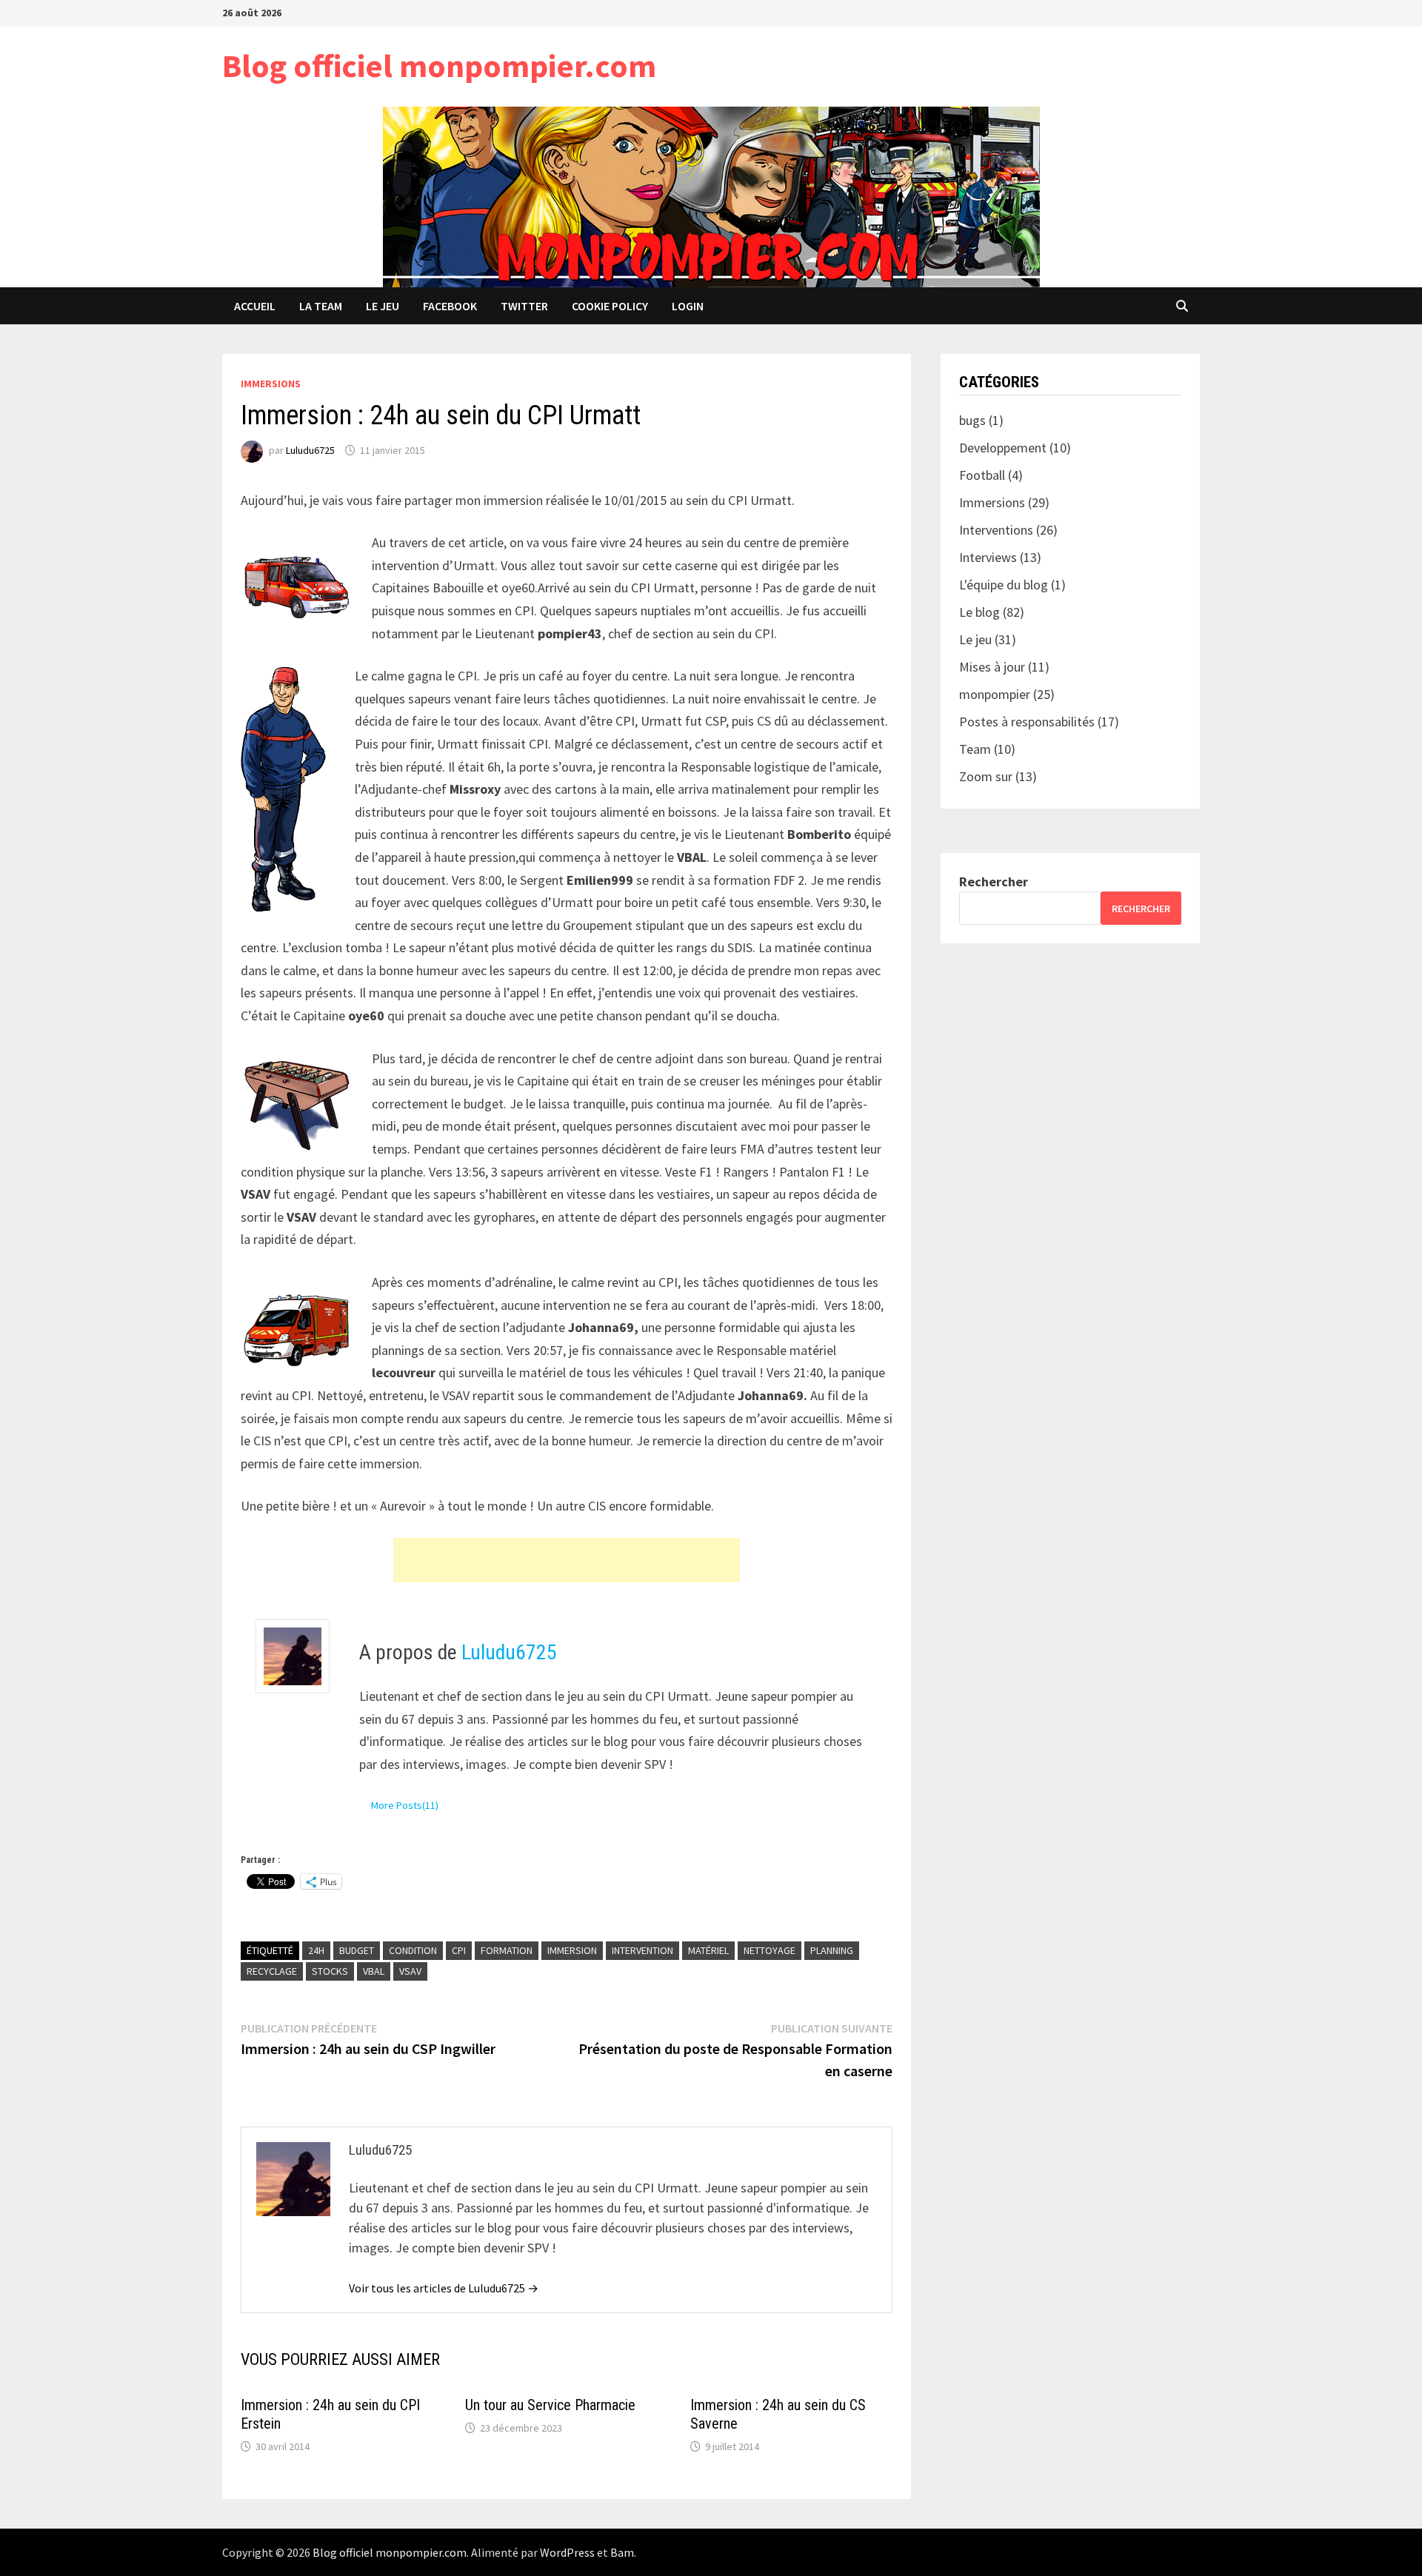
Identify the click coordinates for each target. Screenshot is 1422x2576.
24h (316, 1950)
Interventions (996, 530)
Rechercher (994, 881)
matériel (708, 1950)
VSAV (410, 1971)
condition (413, 1950)
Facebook (450, 306)
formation (507, 1950)
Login (688, 306)
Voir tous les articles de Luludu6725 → (444, 2288)
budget (357, 1950)
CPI (459, 1950)
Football (982, 475)
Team (975, 749)
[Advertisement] (567, 1560)
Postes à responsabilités (1027, 722)
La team (321, 306)
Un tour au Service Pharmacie (550, 2405)
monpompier (995, 694)
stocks (330, 1971)
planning (832, 1950)
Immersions (271, 384)
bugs (972, 420)
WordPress (567, 2552)
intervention (642, 1950)
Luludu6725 (310, 450)
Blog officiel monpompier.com (439, 66)
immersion (572, 1950)
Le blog (979, 612)
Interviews (988, 557)
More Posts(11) (405, 1805)
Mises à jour (992, 667)
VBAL (374, 1971)
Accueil (255, 306)
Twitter (524, 306)
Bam (622, 2552)
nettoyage (770, 1950)
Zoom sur (986, 776)
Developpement (1003, 448)
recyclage (272, 1971)
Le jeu (383, 306)
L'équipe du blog (1004, 585)
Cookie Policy (610, 306)
